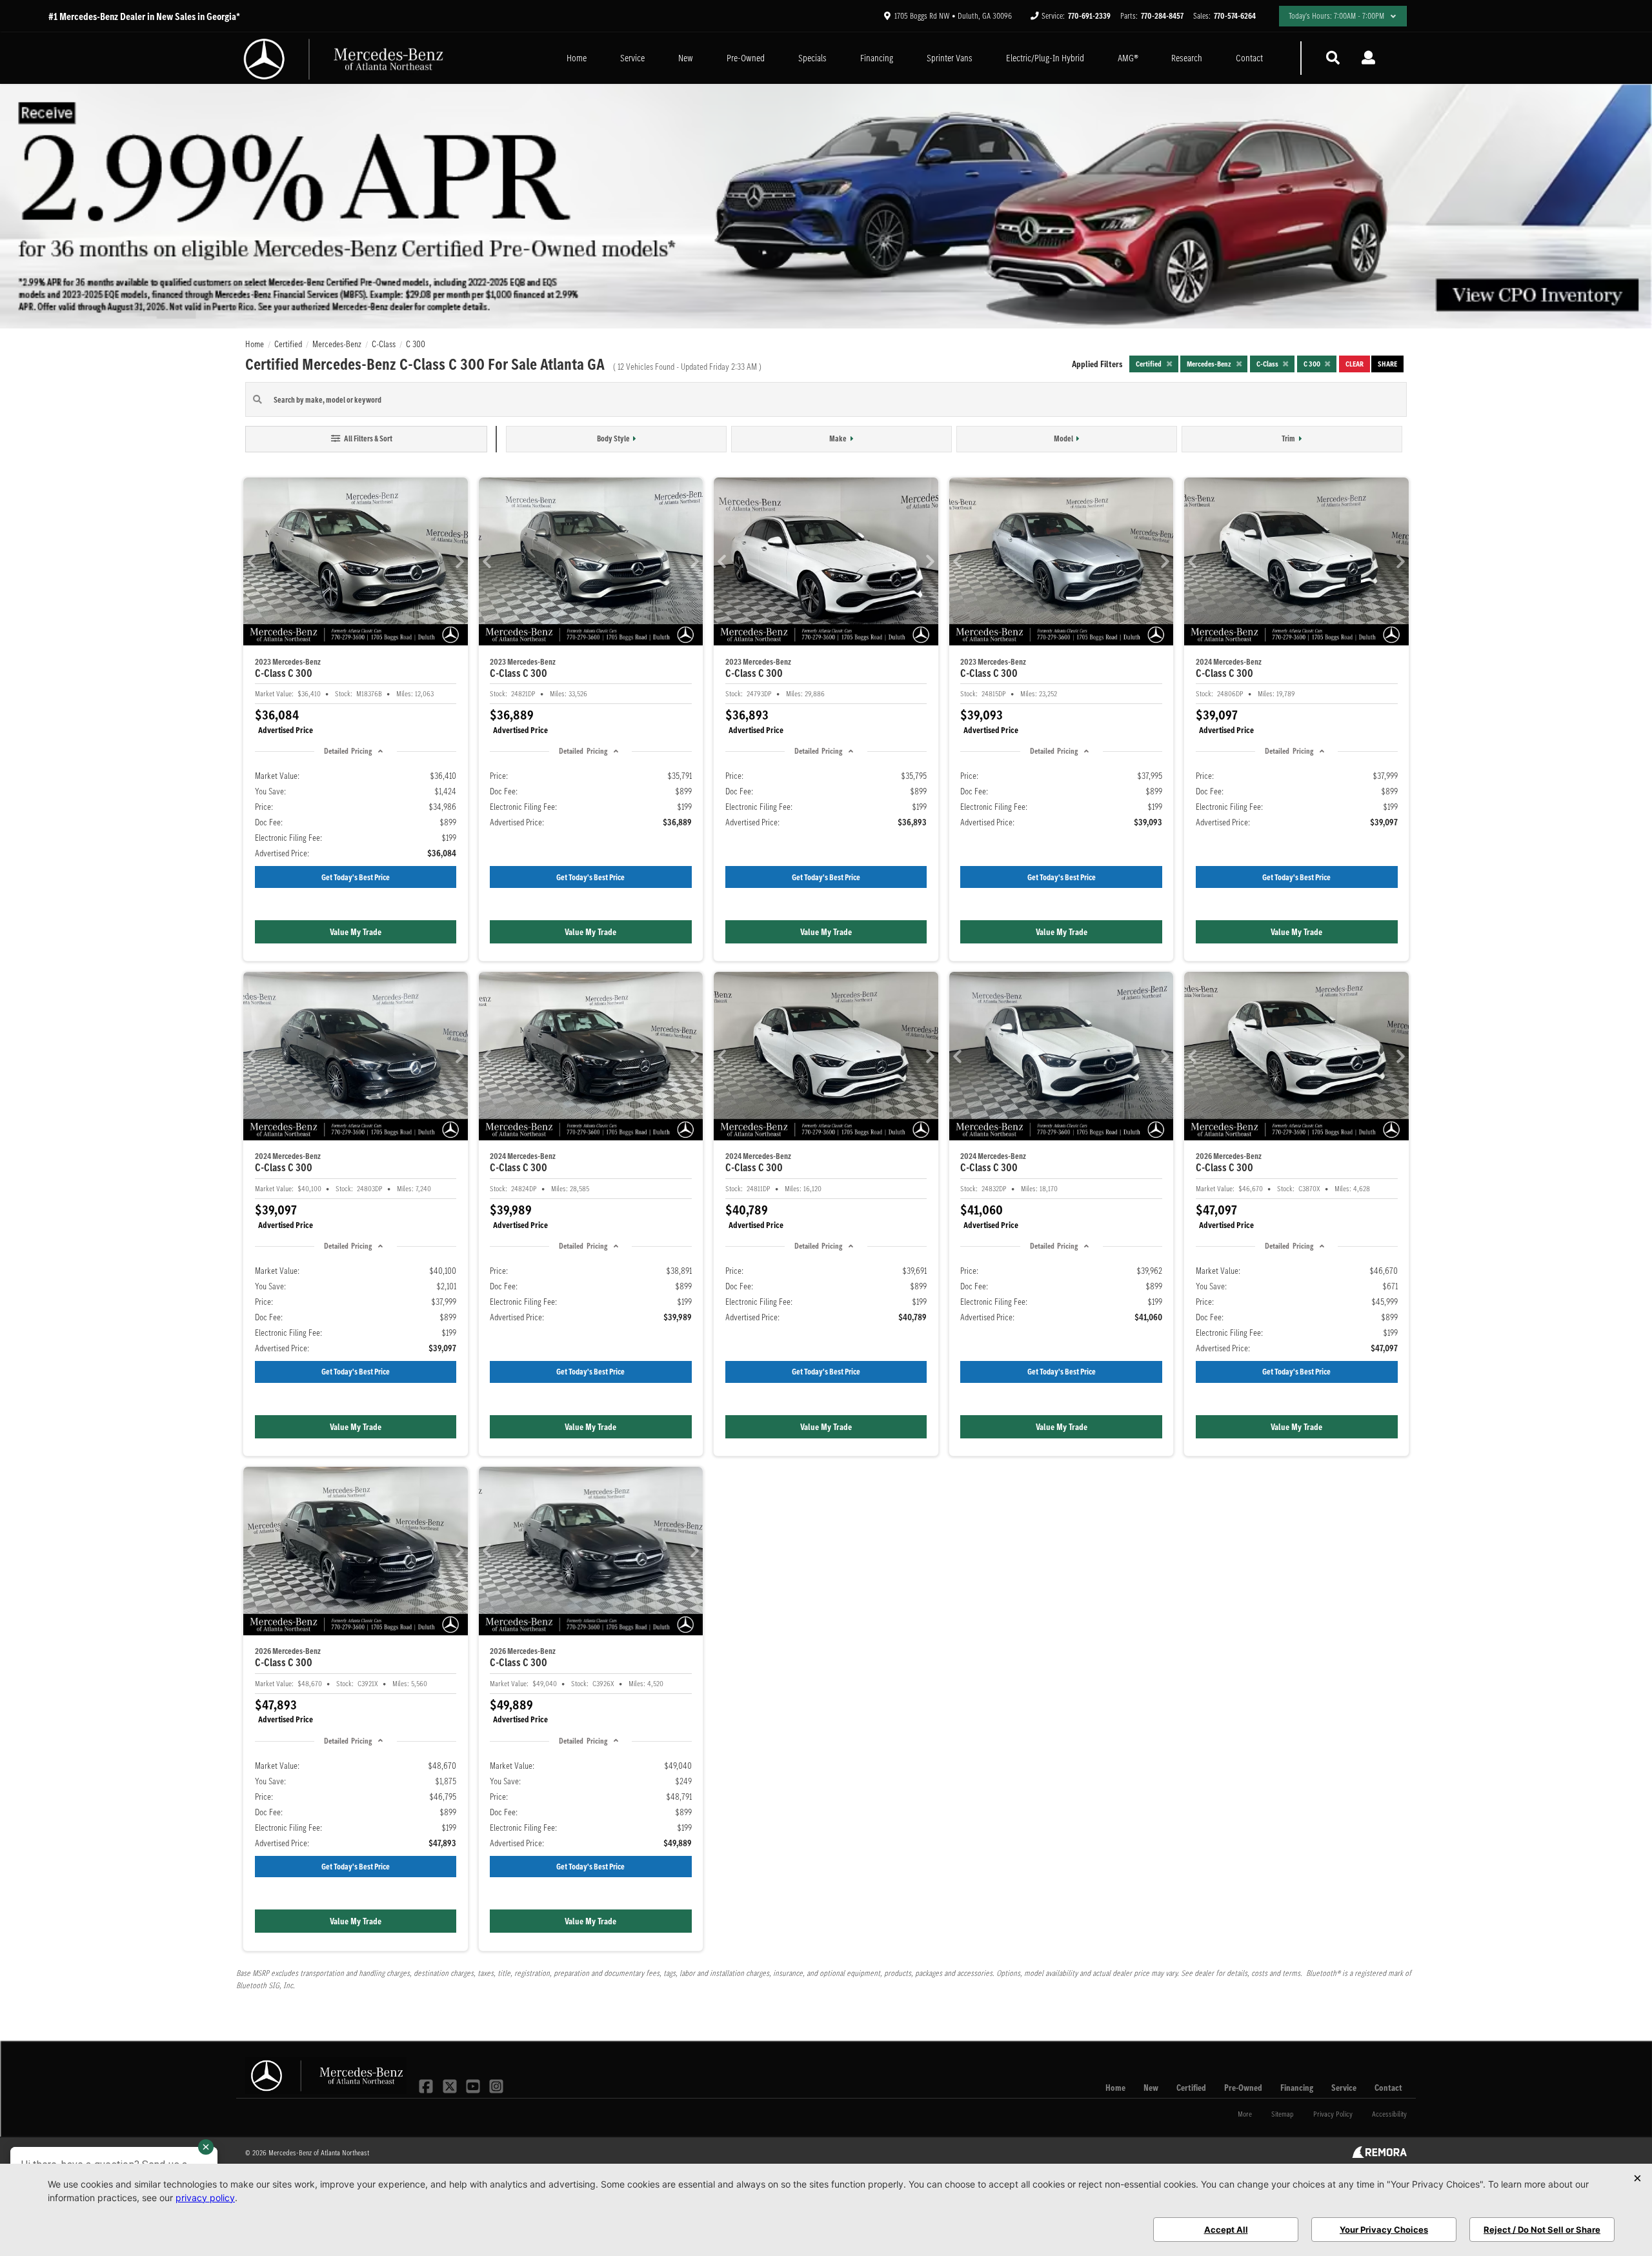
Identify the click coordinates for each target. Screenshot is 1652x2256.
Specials (812, 58)
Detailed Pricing (348, 751)
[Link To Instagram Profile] (496, 2085)
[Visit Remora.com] (1379, 2155)
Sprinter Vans (950, 58)
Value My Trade (356, 932)
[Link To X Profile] (450, 2085)
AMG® (1128, 58)
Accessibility (1389, 2114)
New (686, 58)
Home (577, 58)
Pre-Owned (746, 58)
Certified (1191, 2088)
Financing (877, 58)
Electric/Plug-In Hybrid (1045, 58)
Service (632, 58)
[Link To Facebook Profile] (427, 2085)
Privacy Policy (1333, 2114)
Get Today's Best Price (356, 877)
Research (1187, 58)
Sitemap (1283, 2114)
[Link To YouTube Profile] (474, 2085)
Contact (1249, 58)
